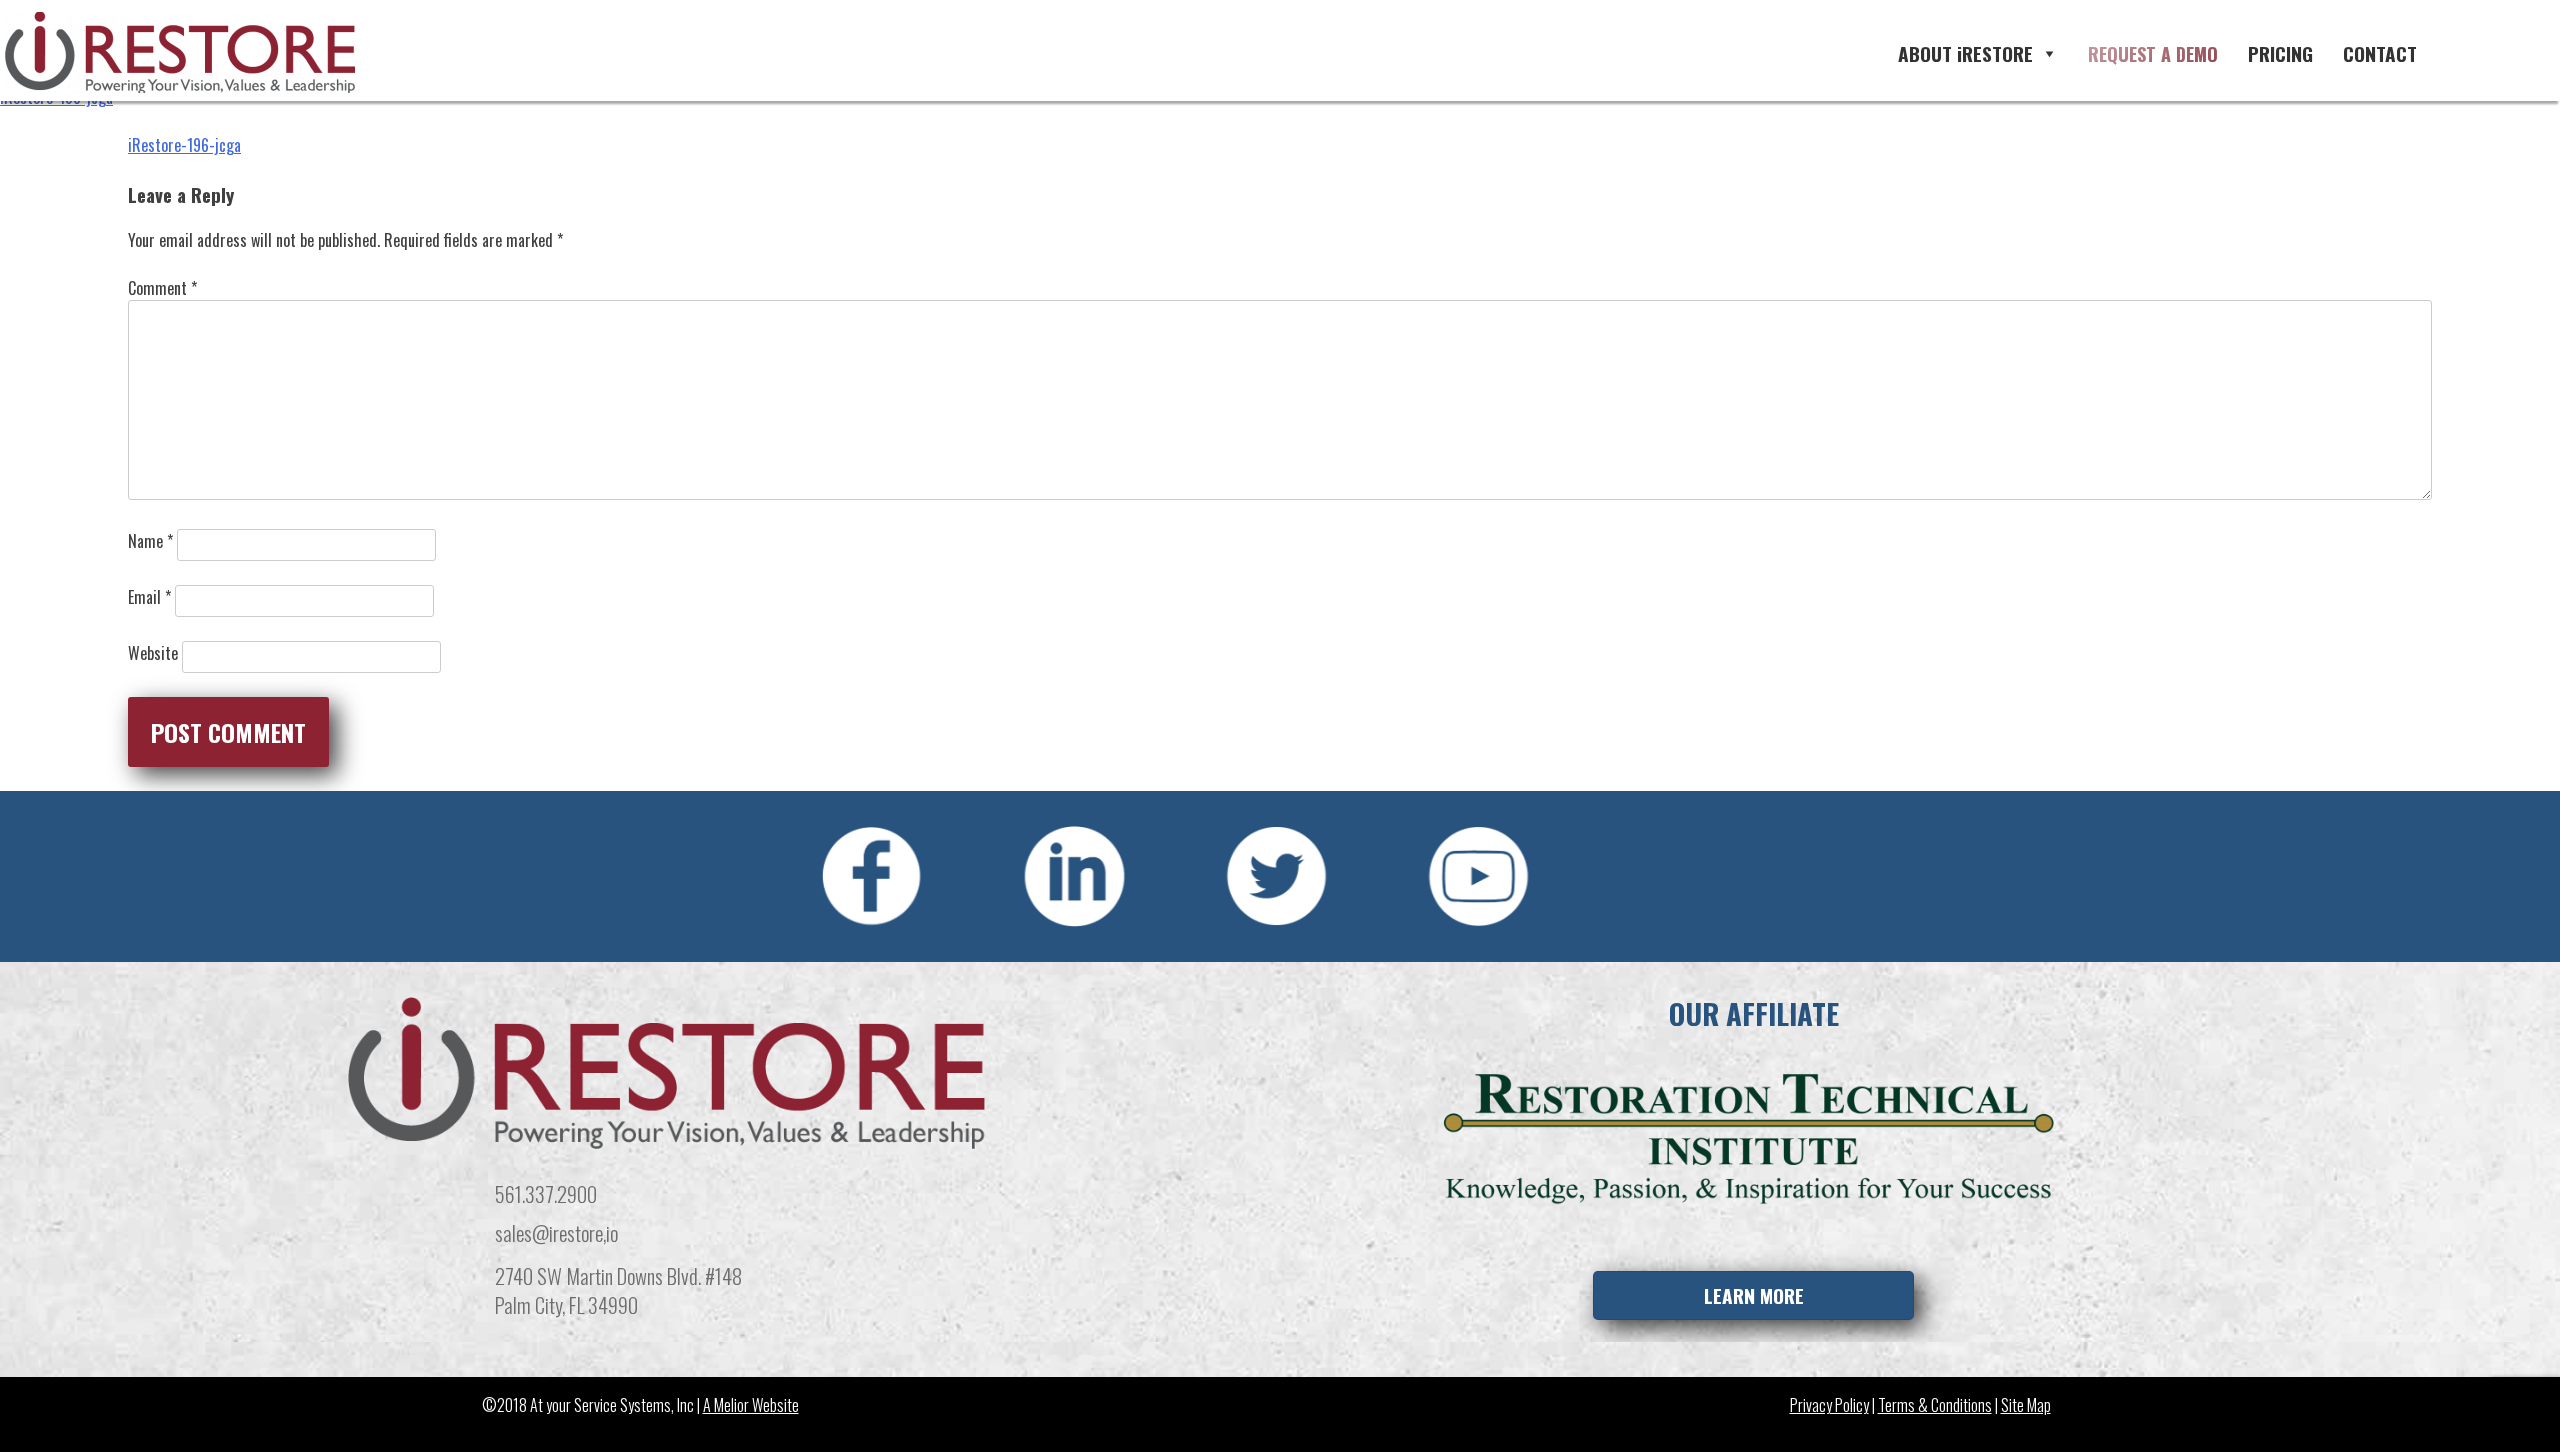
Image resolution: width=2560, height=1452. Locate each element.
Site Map (2026, 1405)
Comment (162, 288)
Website (153, 653)
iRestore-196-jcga (184, 145)
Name (150, 541)
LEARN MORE (1754, 1295)
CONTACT (2380, 53)
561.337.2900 (546, 1193)
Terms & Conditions (1935, 1405)
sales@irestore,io (556, 1232)
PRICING (2280, 53)
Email (149, 597)
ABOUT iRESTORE (1965, 53)
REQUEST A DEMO (2153, 54)
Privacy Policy (1829, 1405)
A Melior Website (751, 1405)
